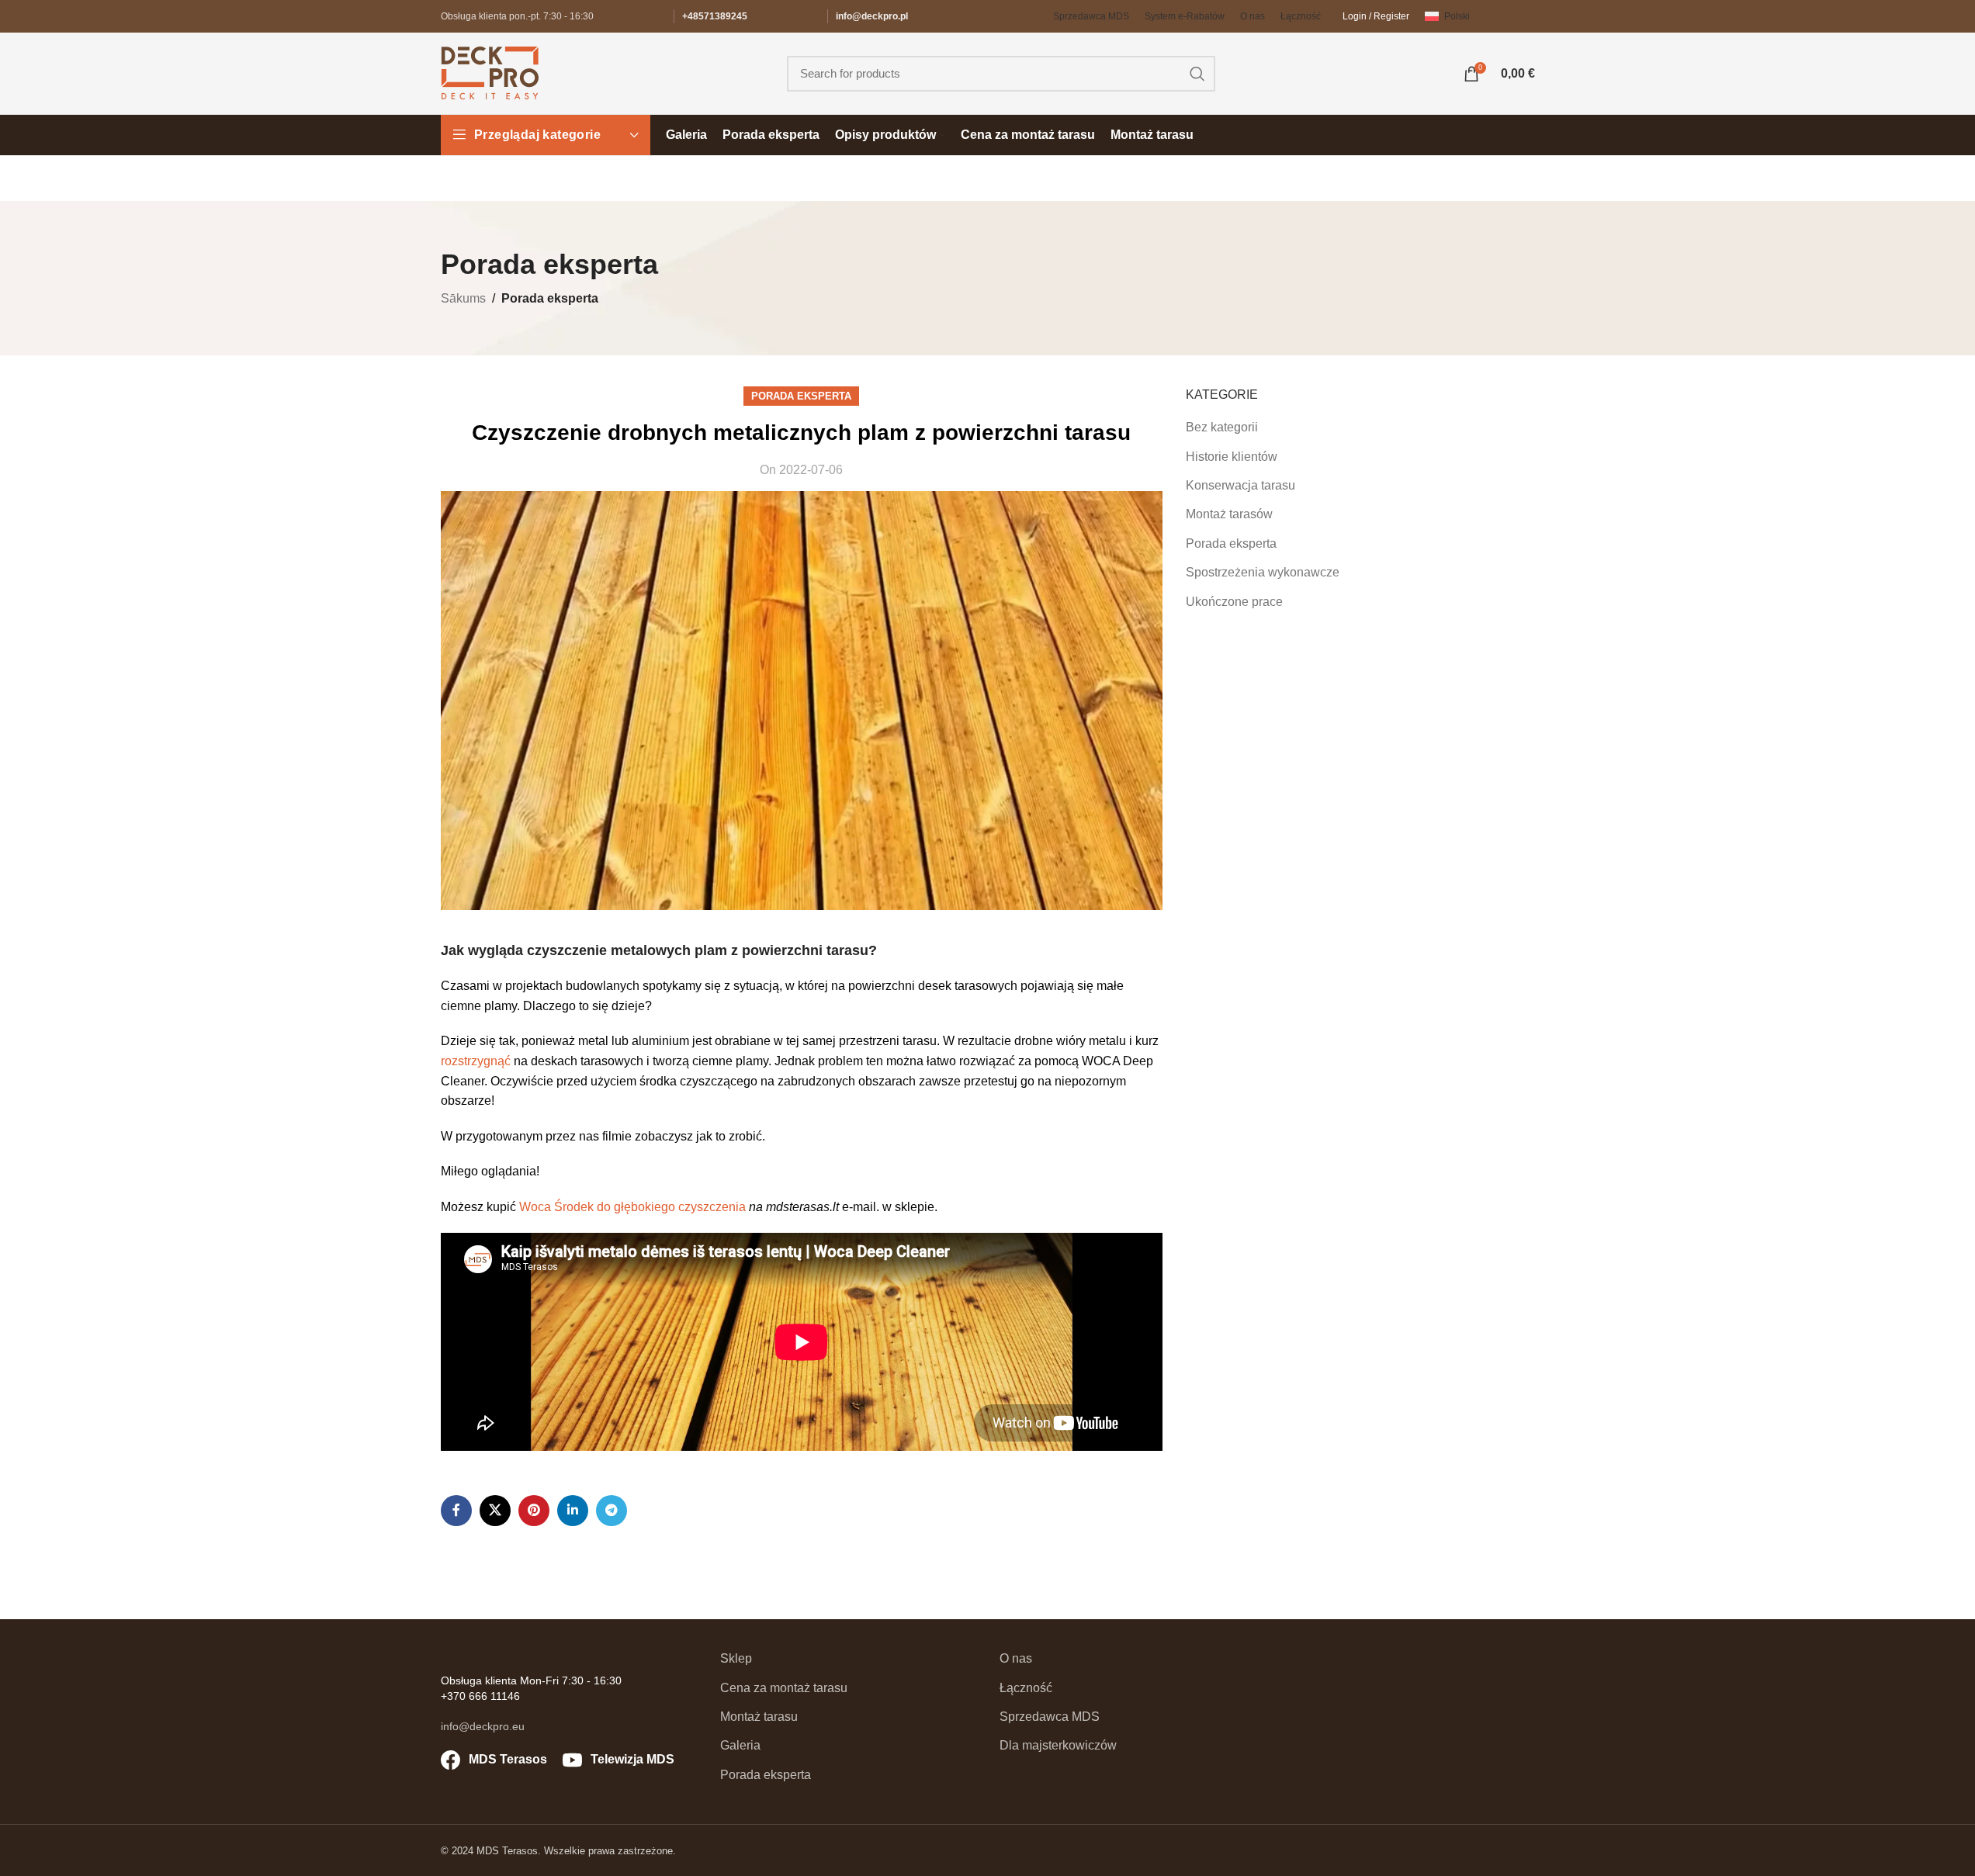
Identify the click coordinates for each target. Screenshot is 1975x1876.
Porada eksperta (550, 298)
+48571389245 (715, 16)
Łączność (1026, 1688)
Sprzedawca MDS (1050, 1717)
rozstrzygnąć (476, 1061)
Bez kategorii (1222, 427)
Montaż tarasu (759, 1717)
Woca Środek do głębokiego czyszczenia (631, 1207)
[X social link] (495, 1511)
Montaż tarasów (1229, 514)
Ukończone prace (1234, 602)
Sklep (736, 1658)
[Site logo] (490, 73)
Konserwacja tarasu (1240, 485)
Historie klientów (1232, 457)
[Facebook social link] (456, 1511)
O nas (1016, 1658)
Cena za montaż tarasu (784, 1688)
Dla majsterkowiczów (1058, 1745)
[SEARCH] (1197, 74)
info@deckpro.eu (483, 1726)
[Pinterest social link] (534, 1511)
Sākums (463, 298)
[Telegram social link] (612, 1511)
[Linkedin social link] (573, 1511)
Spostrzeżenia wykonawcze (1263, 572)
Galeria (740, 1745)
